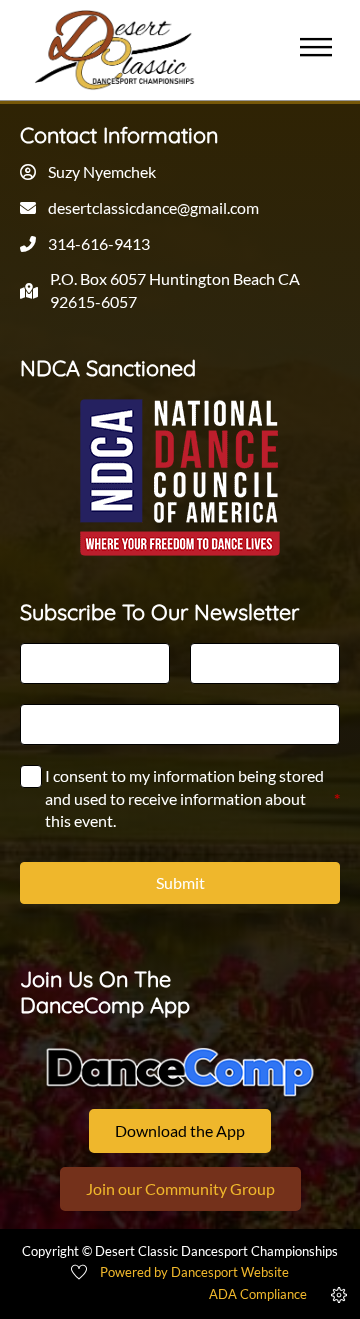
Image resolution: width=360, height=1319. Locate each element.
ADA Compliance (258, 1294)
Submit (180, 882)
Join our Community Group (180, 1188)
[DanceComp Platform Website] (180, 1072)
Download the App (180, 1130)
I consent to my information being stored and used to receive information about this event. (192, 798)
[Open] (316, 49)
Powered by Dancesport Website (194, 1272)
